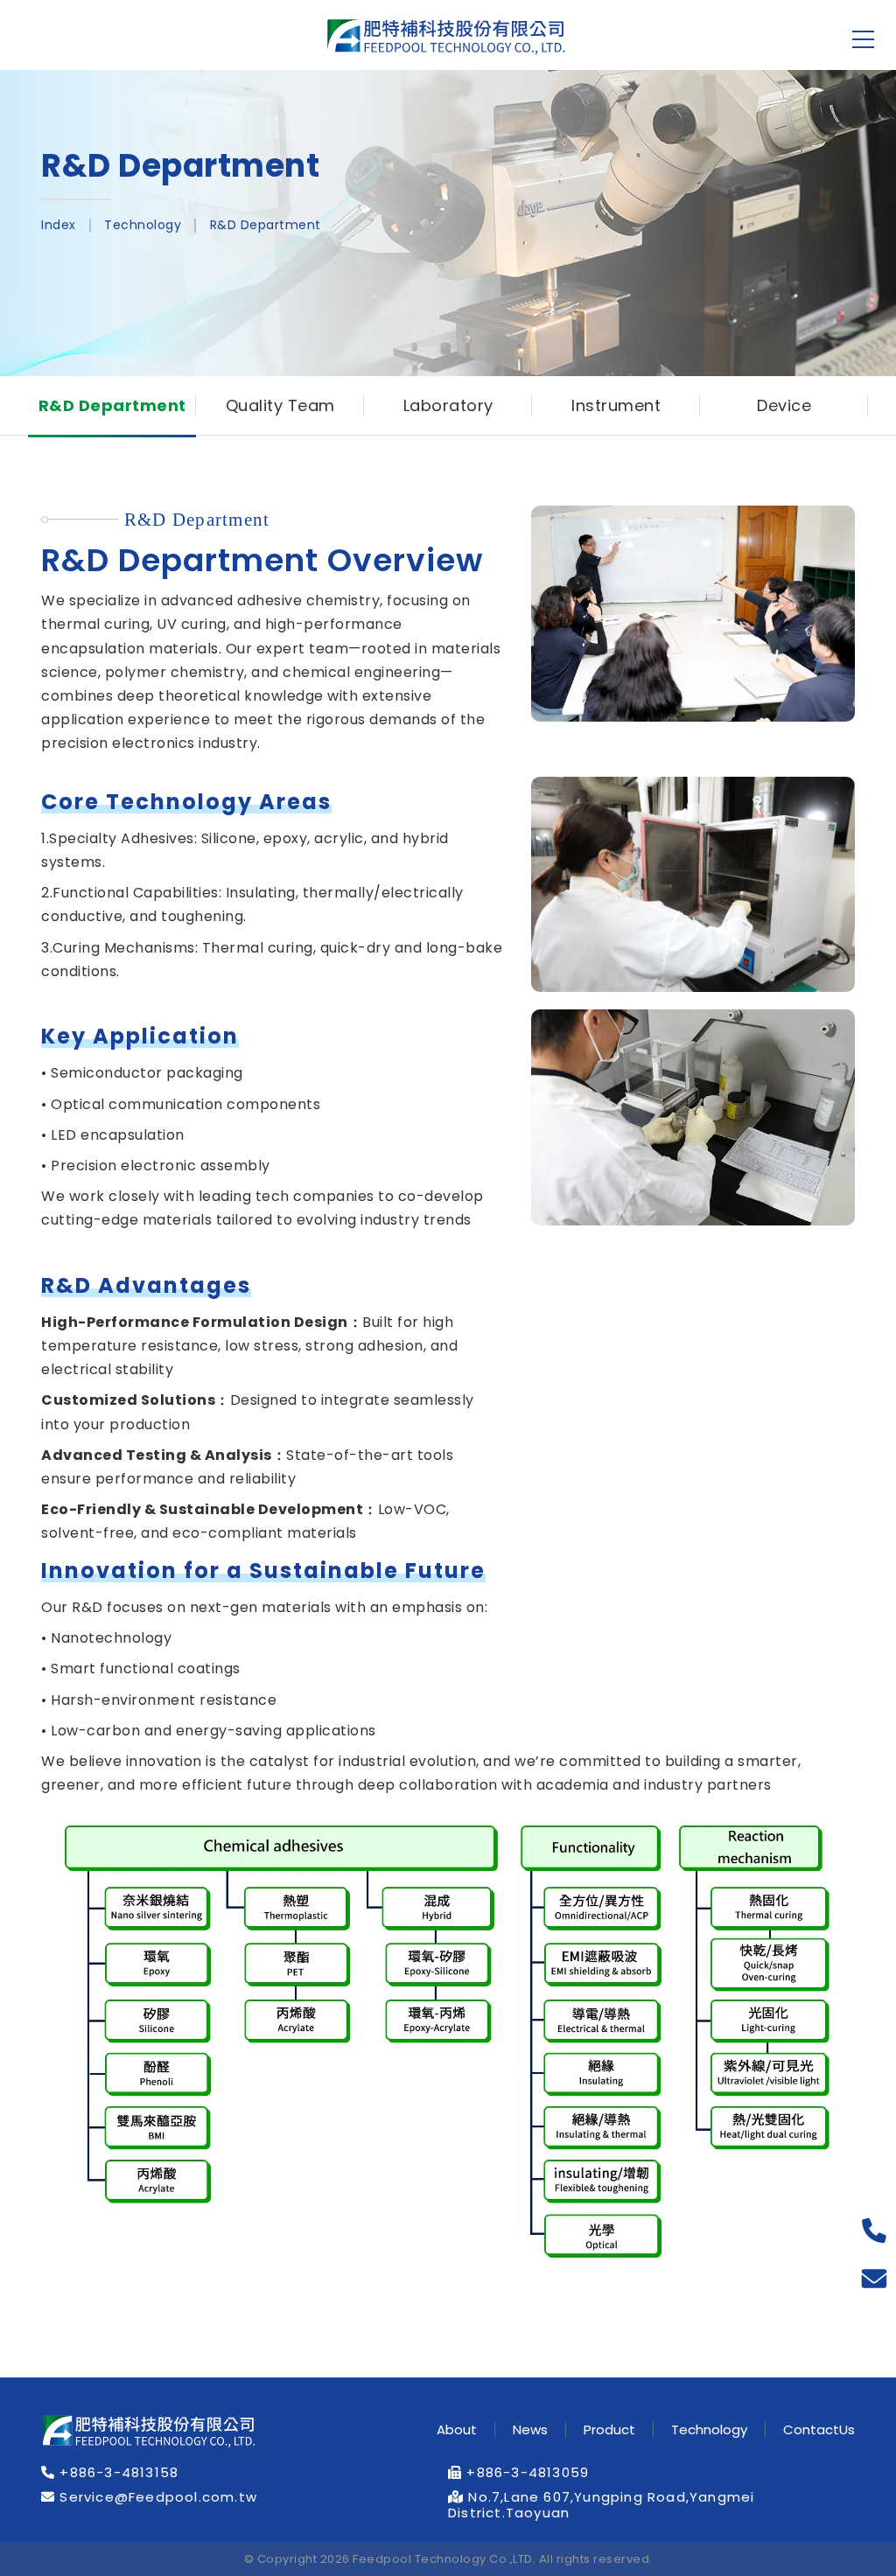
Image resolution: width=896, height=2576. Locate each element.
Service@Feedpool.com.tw (156, 2497)
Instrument (616, 405)
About (457, 2430)
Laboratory (448, 405)
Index (59, 225)
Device (784, 405)
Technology (143, 225)
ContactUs (819, 2430)
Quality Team (280, 405)
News (530, 2430)
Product (609, 2430)
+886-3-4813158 (117, 2473)
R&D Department (266, 225)
